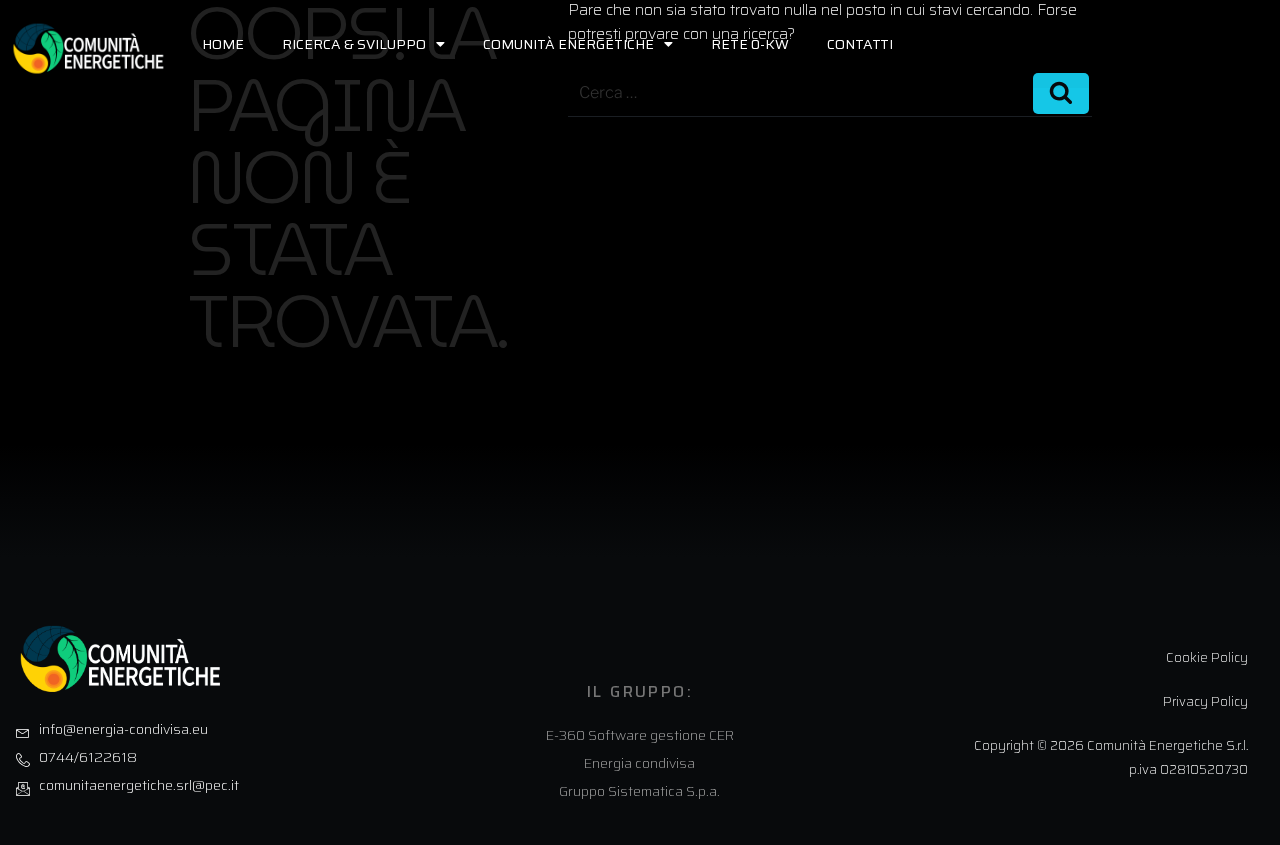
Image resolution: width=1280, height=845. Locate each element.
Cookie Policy (1207, 657)
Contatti (860, 44)
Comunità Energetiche (568, 44)
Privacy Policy (1205, 701)
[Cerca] (1061, 93)
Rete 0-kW (750, 44)
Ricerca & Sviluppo (354, 44)
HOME (223, 44)
